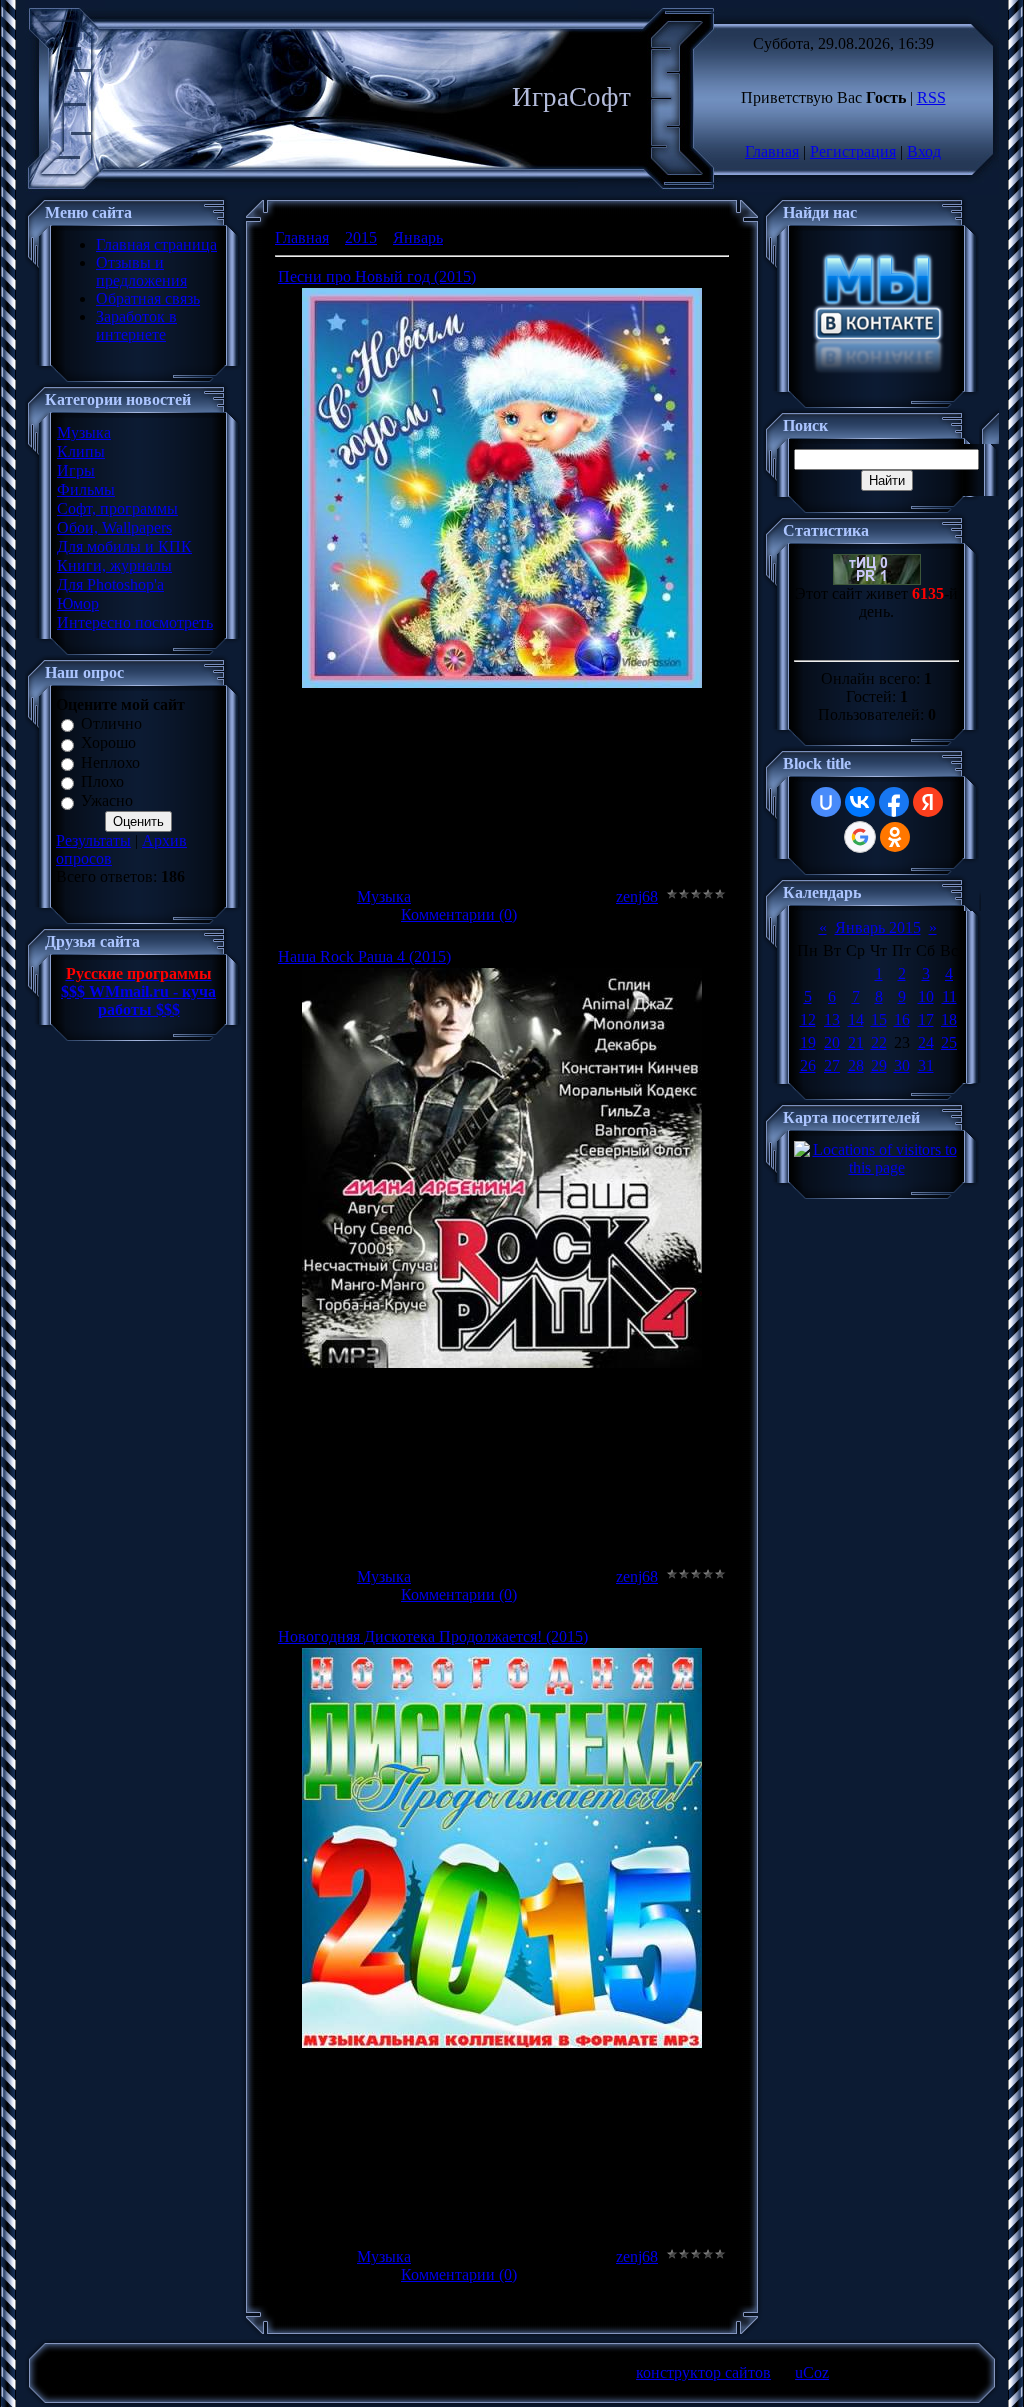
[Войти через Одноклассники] (895, 837)
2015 (361, 237)
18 (949, 1019)
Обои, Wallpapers (114, 527)
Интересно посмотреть (135, 622)
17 (926, 1019)
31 (926, 1065)
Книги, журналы (114, 565)
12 (808, 1019)
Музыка (84, 432)
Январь (418, 237)
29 (879, 1065)
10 (926, 996)
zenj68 (637, 896)
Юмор (78, 603)
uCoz (812, 2372)
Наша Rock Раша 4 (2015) (364, 956)
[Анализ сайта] (877, 579)
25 (949, 1042)
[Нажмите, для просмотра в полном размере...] (502, 682)
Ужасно (107, 801)
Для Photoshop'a (110, 584)
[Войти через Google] (860, 837)
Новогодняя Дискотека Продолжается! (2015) (433, 1636)
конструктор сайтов (703, 2372)
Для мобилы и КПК (124, 546)
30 (902, 1065)
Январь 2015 (878, 927)
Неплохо (110, 762)
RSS (931, 97)
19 (808, 1042)
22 (879, 1042)
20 (832, 1042)
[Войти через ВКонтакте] (860, 802)
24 (926, 1042)
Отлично (111, 723)
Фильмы (86, 489)
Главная (772, 151)
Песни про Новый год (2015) (377, 276)
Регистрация (853, 151)
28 (856, 1065)
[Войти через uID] (826, 802)
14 (856, 1019)
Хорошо (108, 743)
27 (832, 1065)
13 (832, 1019)
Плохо (102, 781)
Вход (924, 151)
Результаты (93, 840)
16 (902, 1019)
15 (879, 1019)
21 (856, 1042)
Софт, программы (117, 508)
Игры (76, 470)
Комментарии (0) (459, 914)
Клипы (81, 451)
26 (808, 1065)
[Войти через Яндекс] (928, 802)
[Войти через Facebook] (894, 802)
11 (949, 996)
